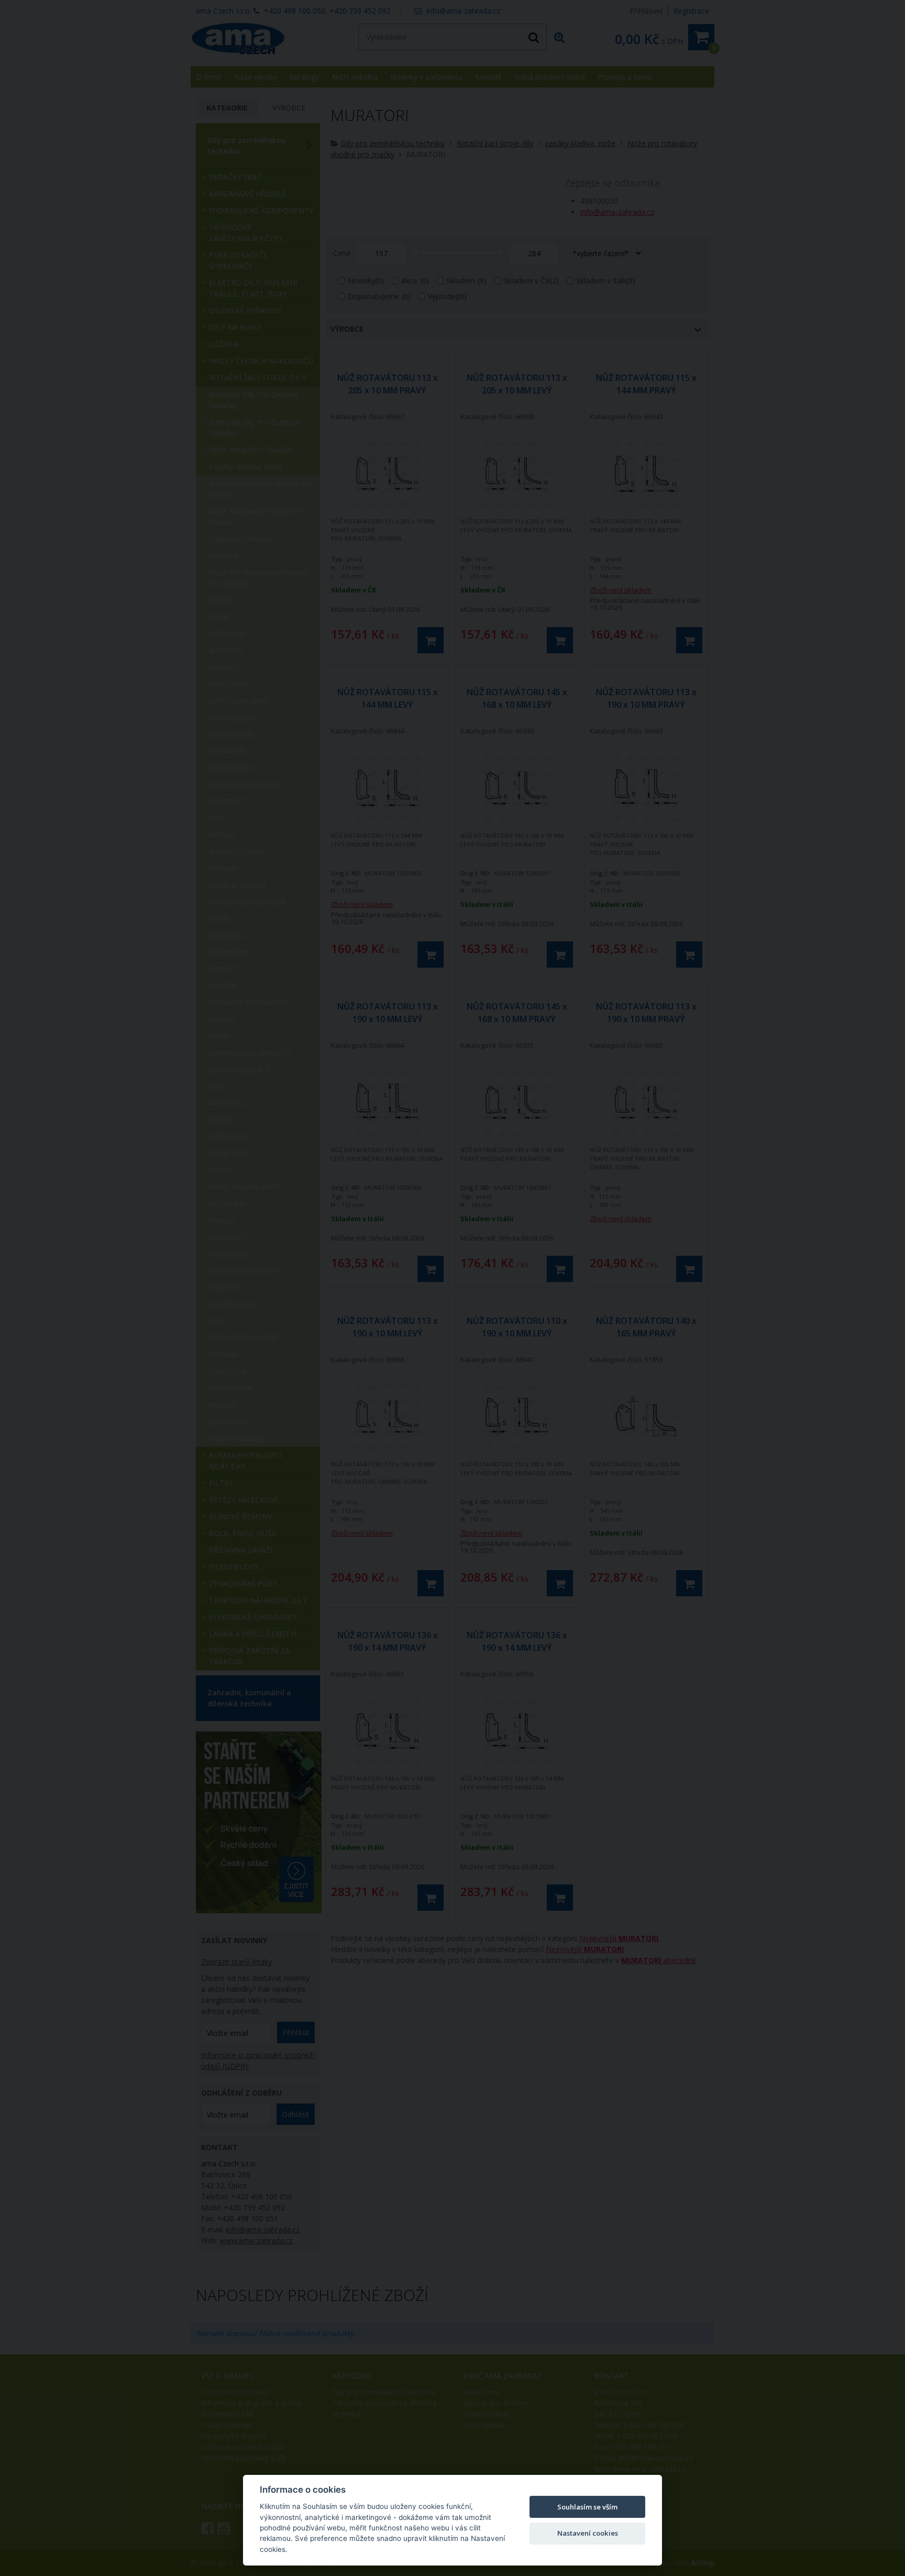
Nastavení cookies (588, 2533)
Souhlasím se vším (587, 2507)
